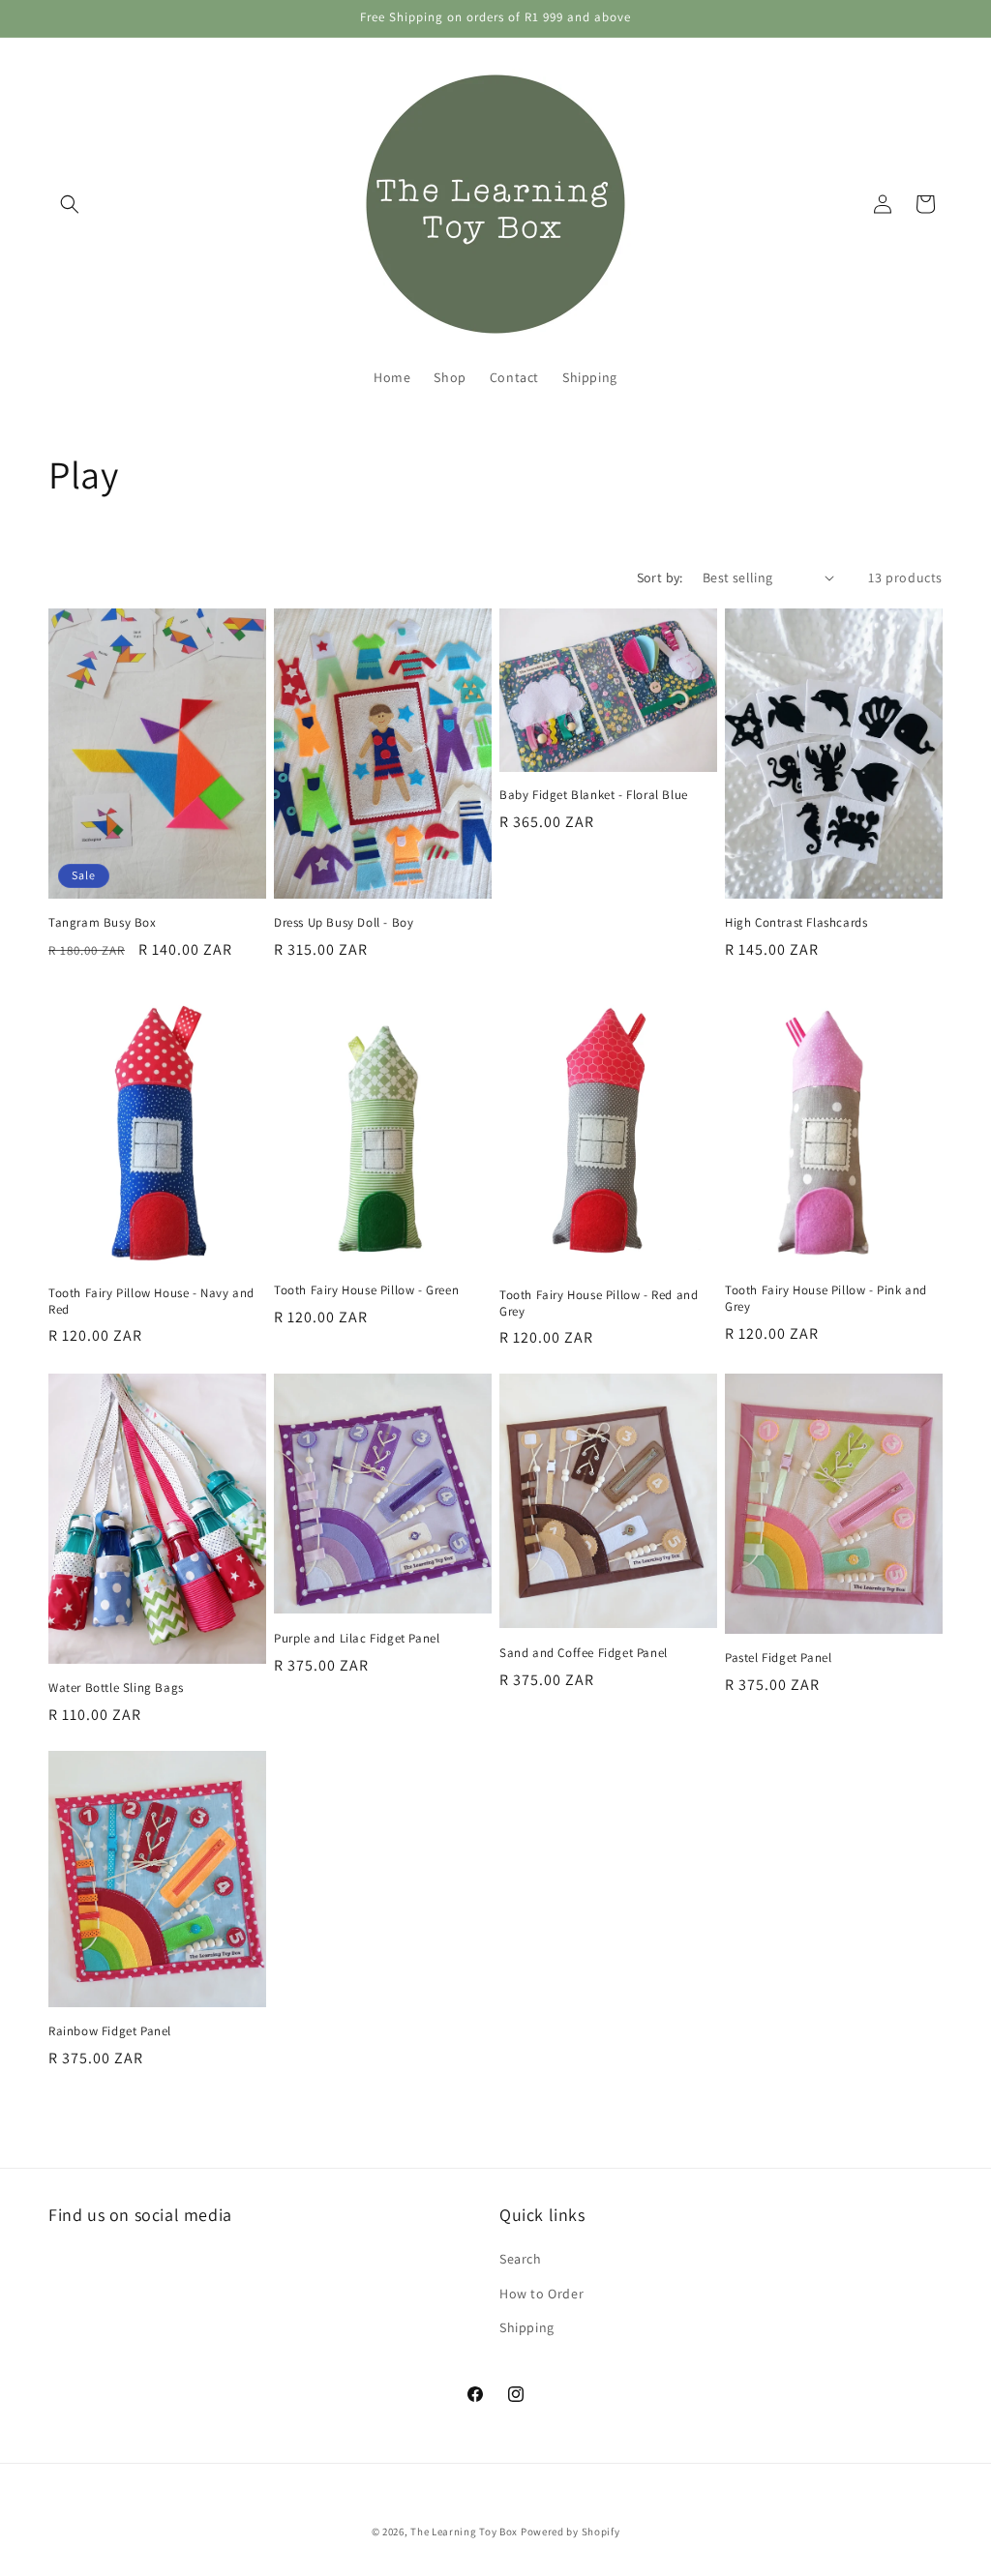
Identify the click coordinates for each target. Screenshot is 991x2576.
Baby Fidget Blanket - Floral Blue (594, 795)
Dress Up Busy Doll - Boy (344, 923)
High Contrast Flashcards (796, 923)
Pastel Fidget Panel (778, 1658)
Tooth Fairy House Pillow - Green (366, 1290)
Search (521, 2259)
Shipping (527, 2327)
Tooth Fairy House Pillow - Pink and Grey (826, 1299)
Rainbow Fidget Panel (110, 2031)
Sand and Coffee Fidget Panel (584, 1653)
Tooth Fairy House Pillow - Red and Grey (599, 1303)
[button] (70, 204)
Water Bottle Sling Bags (116, 1688)
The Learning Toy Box (464, 2532)
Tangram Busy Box (103, 923)
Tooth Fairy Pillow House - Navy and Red (151, 1302)
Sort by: (660, 577)
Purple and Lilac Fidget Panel (357, 1639)
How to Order (541, 2294)
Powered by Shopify (571, 2532)
